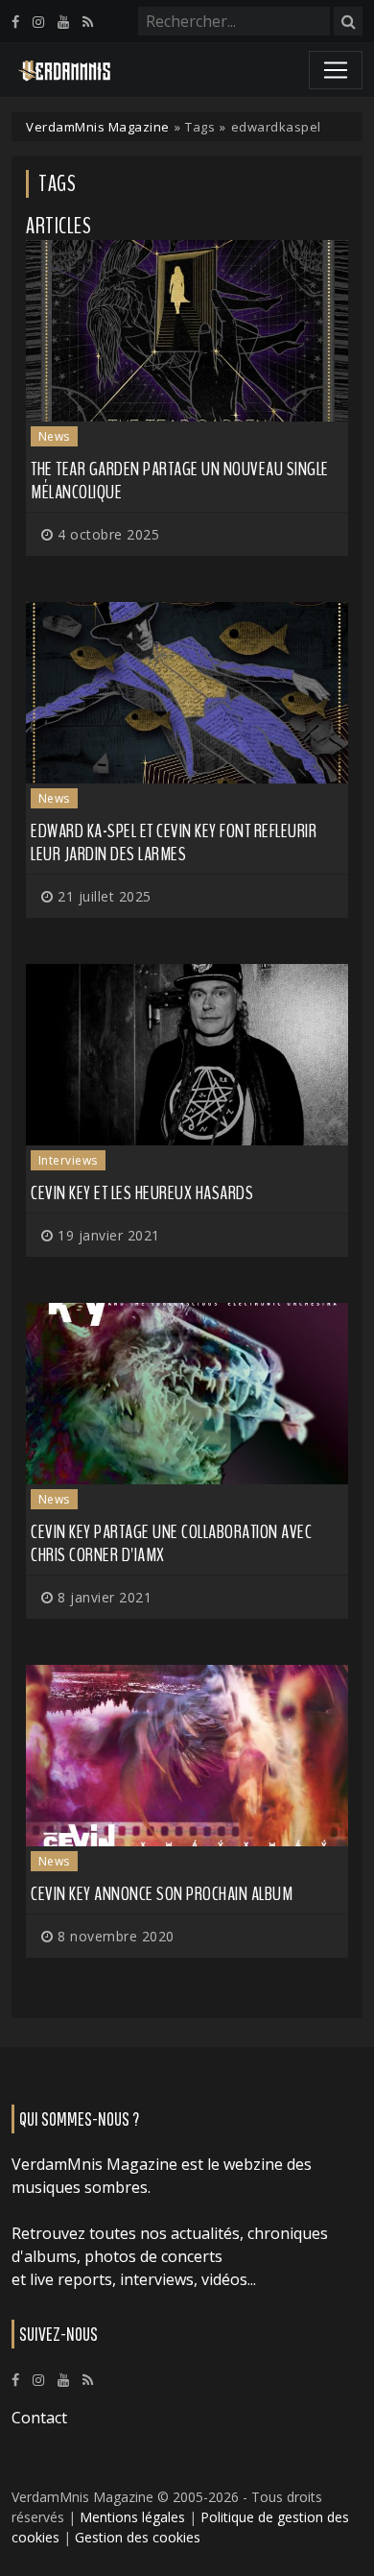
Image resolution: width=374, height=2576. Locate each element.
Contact (39, 2418)
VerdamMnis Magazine (98, 127)
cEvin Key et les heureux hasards (142, 1193)
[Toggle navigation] (336, 70)
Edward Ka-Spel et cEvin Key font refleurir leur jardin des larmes (174, 843)
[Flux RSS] (88, 22)
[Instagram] (38, 22)
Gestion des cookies (138, 2537)
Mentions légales (132, 2517)
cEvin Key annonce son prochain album (162, 1894)
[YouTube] (63, 22)
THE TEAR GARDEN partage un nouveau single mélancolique (180, 481)
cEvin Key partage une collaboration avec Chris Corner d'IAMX (171, 1543)
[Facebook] (15, 22)
